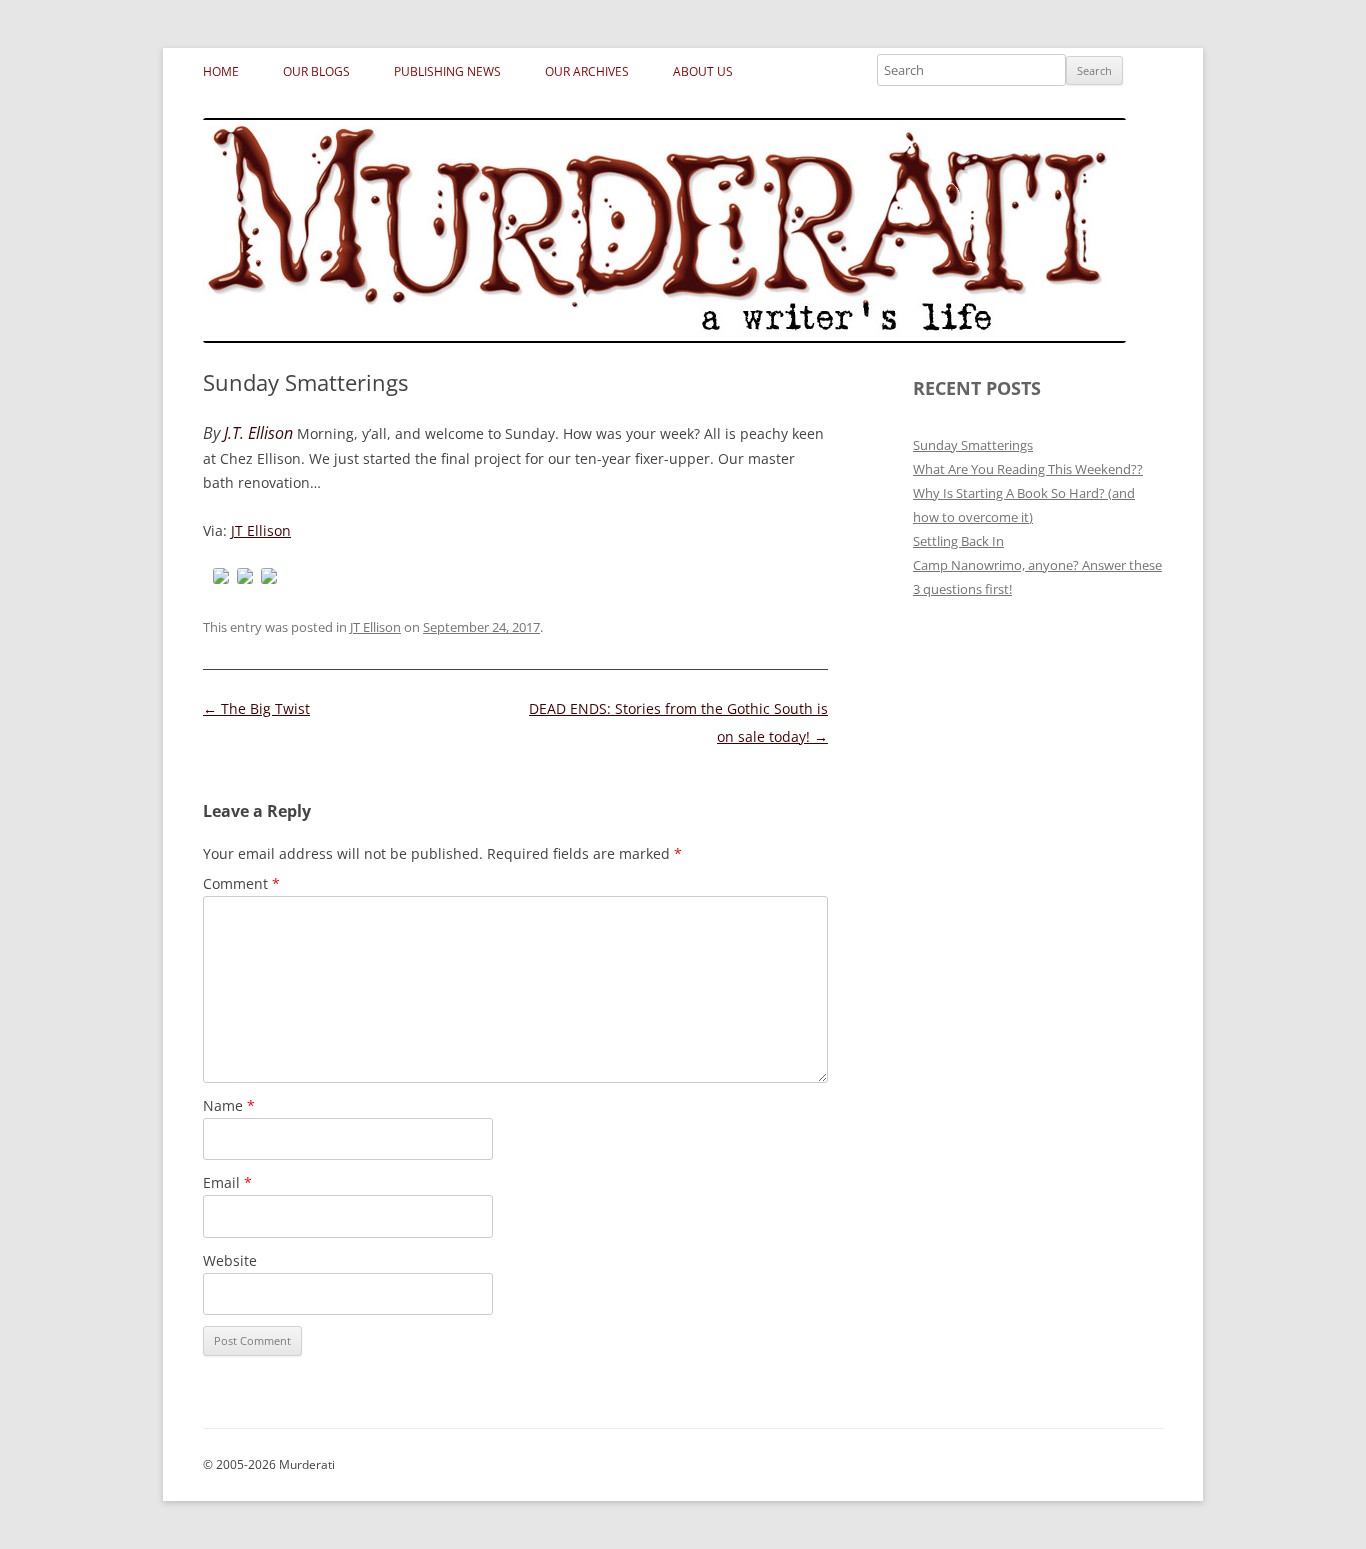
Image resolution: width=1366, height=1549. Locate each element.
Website (230, 1260)
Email (227, 1182)
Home (221, 71)
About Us (703, 71)
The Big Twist (256, 708)
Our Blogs (316, 71)
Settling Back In (958, 541)
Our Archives (587, 71)
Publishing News (447, 71)
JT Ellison (261, 530)
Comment (241, 883)
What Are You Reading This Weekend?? (1028, 469)
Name (229, 1105)
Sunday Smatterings (973, 445)
